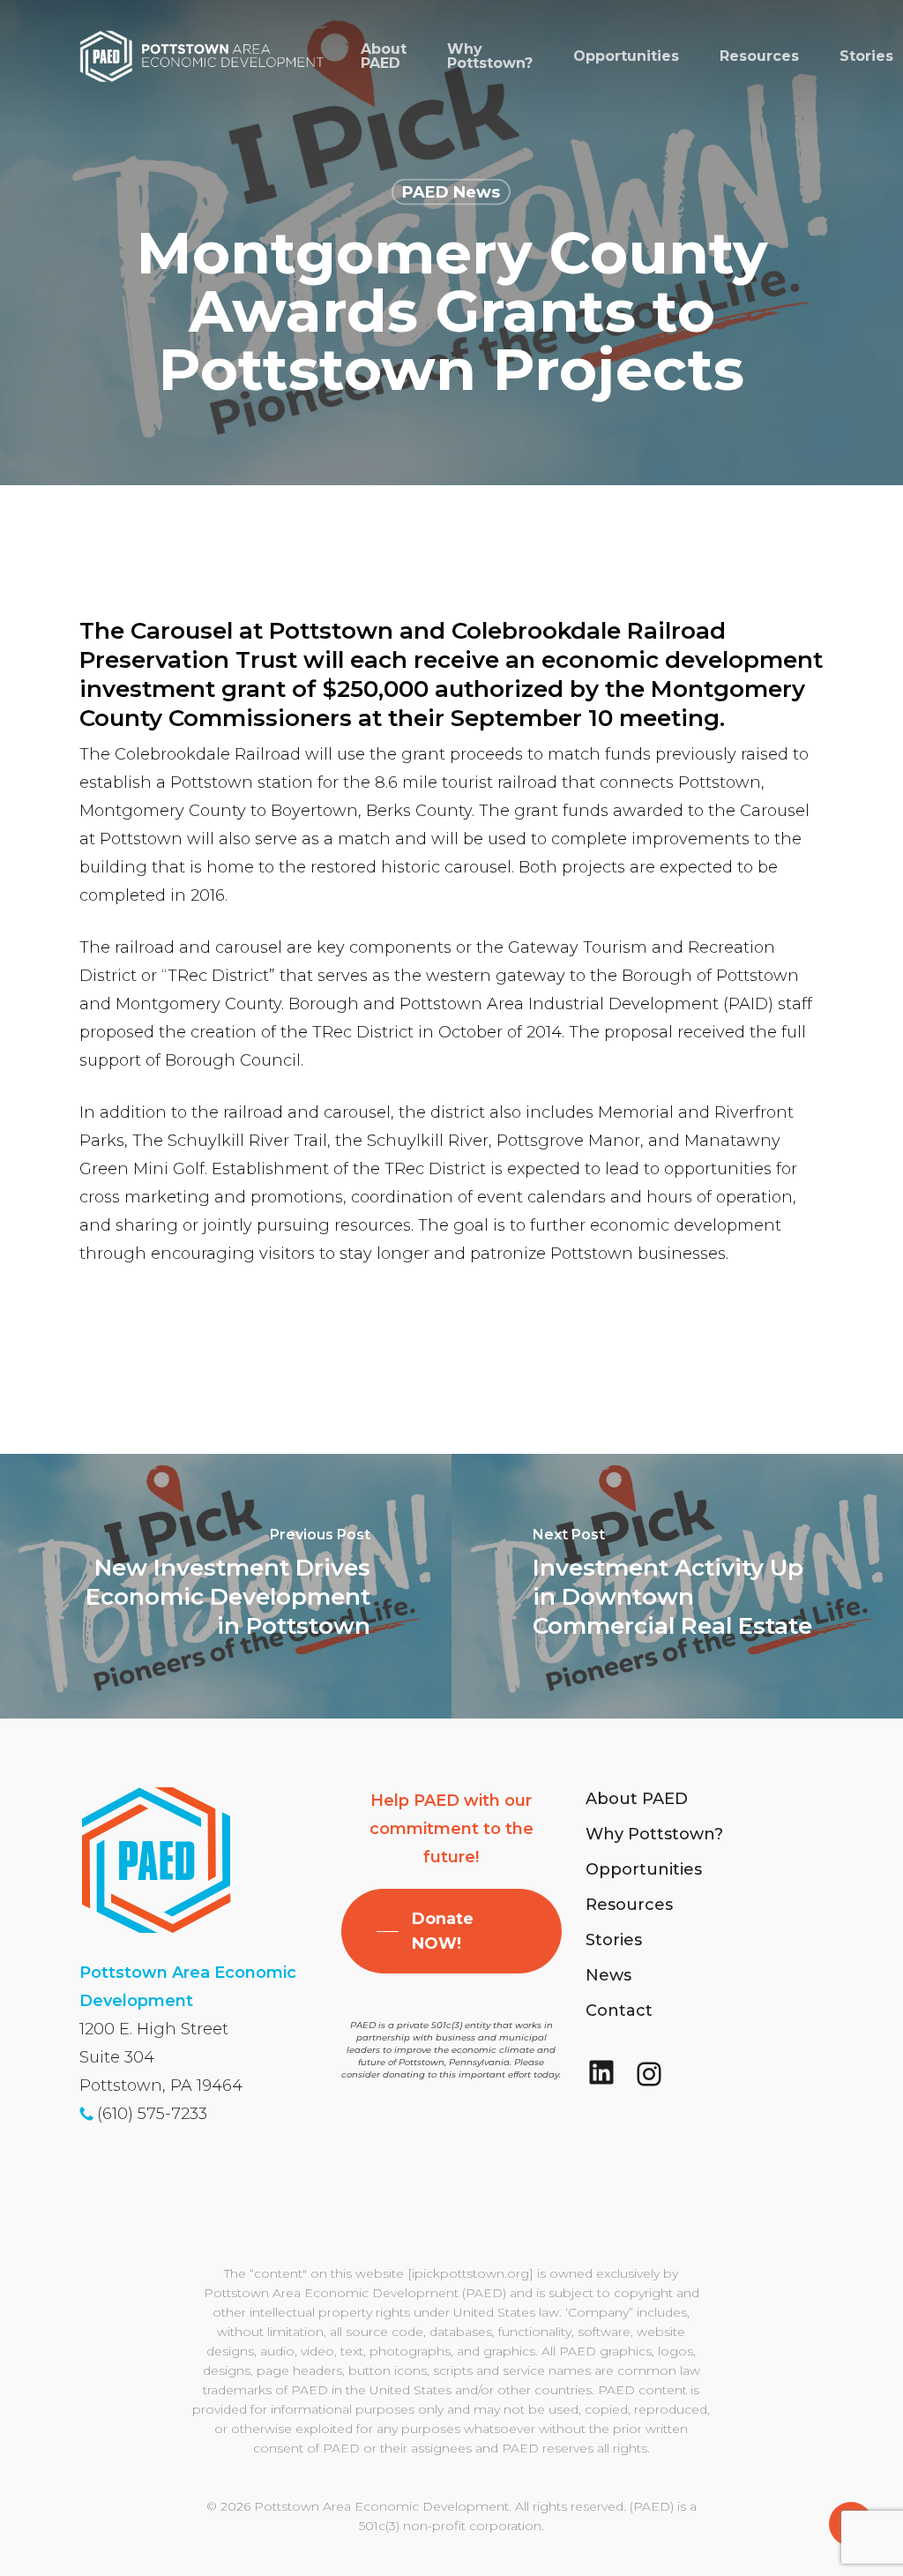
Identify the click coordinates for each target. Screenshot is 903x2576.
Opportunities (644, 1869)
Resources (629, 1905)
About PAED (637, 1799)
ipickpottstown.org (470, 2273)
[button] (451, 1931)
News (608, 1975)
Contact (619, 2011)
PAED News (451, 192)
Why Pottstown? (654, 1834)
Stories (614, 1940)
